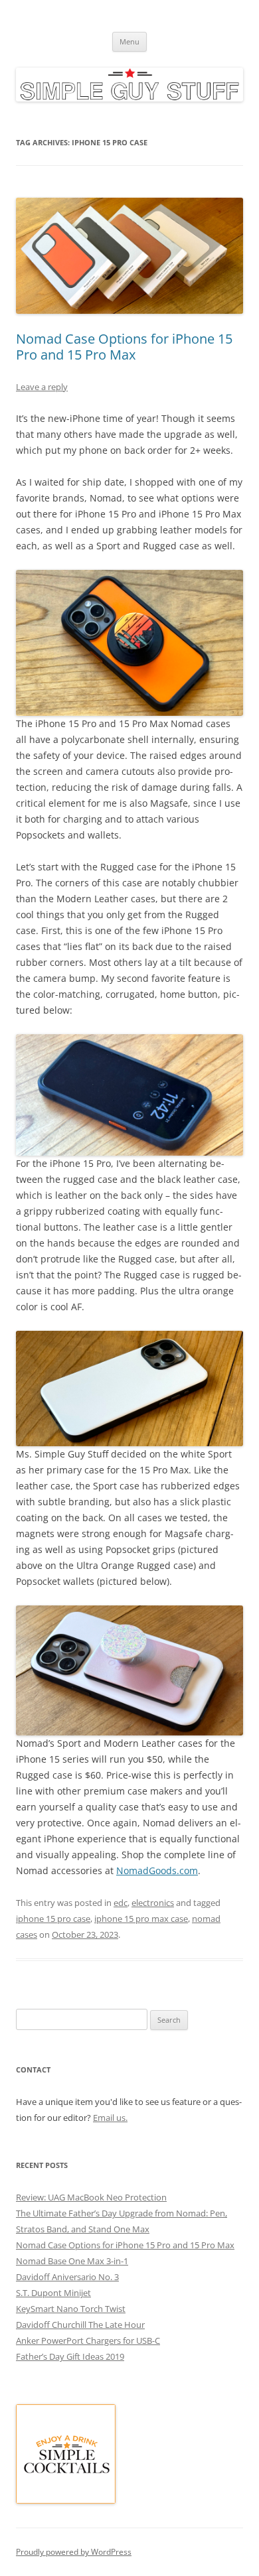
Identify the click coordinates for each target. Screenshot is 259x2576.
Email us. (110, 2118)
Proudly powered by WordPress (74, 2552)
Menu (129, 41)
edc (121, 1903)
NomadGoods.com (157, 1870)
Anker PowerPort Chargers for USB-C (88, 2340)
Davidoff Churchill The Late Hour (80, 2325)
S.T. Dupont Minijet (53, 2293)
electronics (153, 1903)
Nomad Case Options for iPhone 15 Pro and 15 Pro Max (124, 347)
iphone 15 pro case (53, 1919)
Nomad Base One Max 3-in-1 (72, 2261)
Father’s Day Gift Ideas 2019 (70, 2356)
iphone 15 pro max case (141, 1919)
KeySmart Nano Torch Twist (71, 2309)
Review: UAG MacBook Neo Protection (91, 2197)
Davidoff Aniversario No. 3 (67, 2277)
